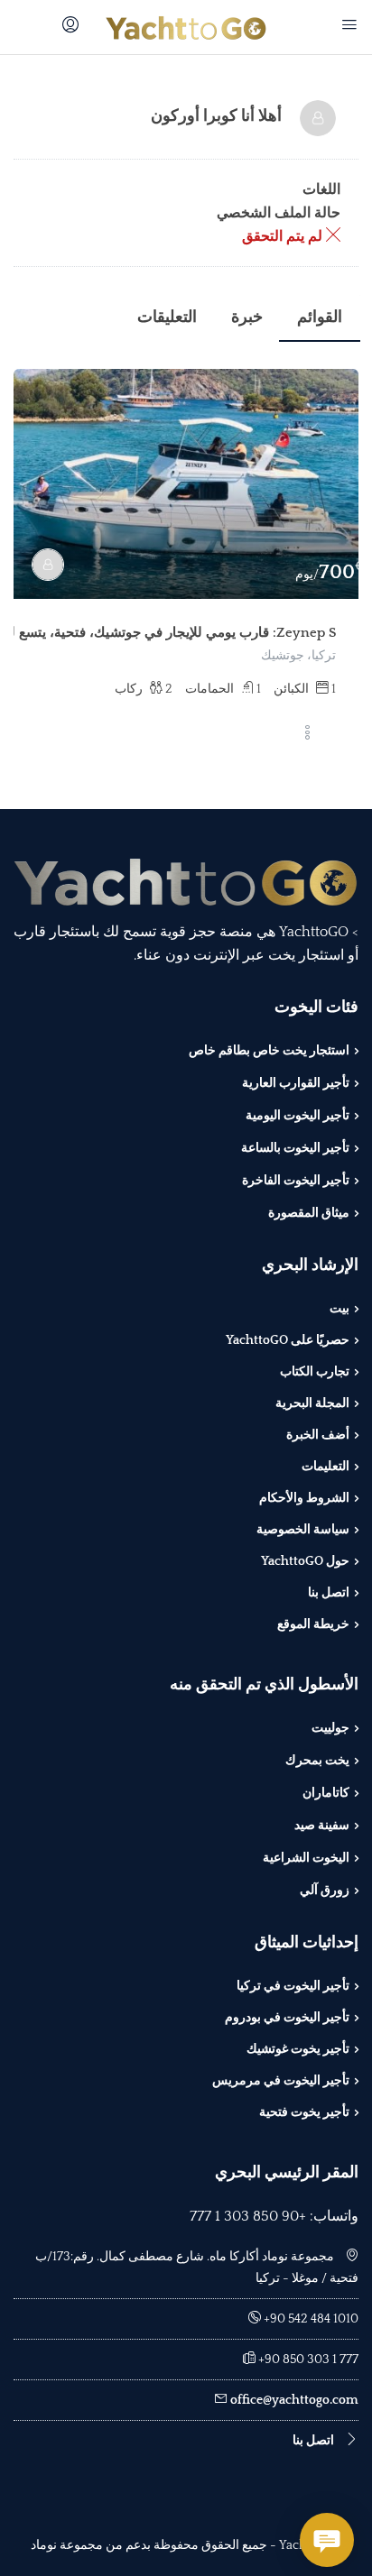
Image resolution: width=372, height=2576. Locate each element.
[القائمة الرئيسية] (347, 27)
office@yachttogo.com (294, 2400)
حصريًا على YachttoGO (288, 1340)
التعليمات (325, 1467)
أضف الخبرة (318, 1435)
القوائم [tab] (320, 317)
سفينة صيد (322, 1826)
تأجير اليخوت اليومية (298, 1116)
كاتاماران (326, 1793)
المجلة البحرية (312, 1403)
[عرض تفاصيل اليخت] (186, 484)
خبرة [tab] (247, 317)
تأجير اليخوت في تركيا (293, 1986)
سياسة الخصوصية (303, 1530)
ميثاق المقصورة (309, 1213)
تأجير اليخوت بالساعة (295, 1148)
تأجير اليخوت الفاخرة (296, 1181)
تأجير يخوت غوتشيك (298, 2049)
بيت (339, 1309)
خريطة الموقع (313, 1624)
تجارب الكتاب (315, 1372)
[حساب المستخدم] (68, 27)
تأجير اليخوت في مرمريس (281, 2081)
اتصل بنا (329, 1593)
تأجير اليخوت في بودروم (287, 2018)
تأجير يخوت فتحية (304, 2112)
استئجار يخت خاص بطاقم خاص (269, 1051)
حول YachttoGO (305, 1561)
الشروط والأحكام (304, 1498)
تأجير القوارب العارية (296, 1083)
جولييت (330, 1728)
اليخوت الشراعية (306, 1858)
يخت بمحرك (317, 1761)
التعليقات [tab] (167, 317)
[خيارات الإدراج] (307, 734)
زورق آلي (325, 1891)
